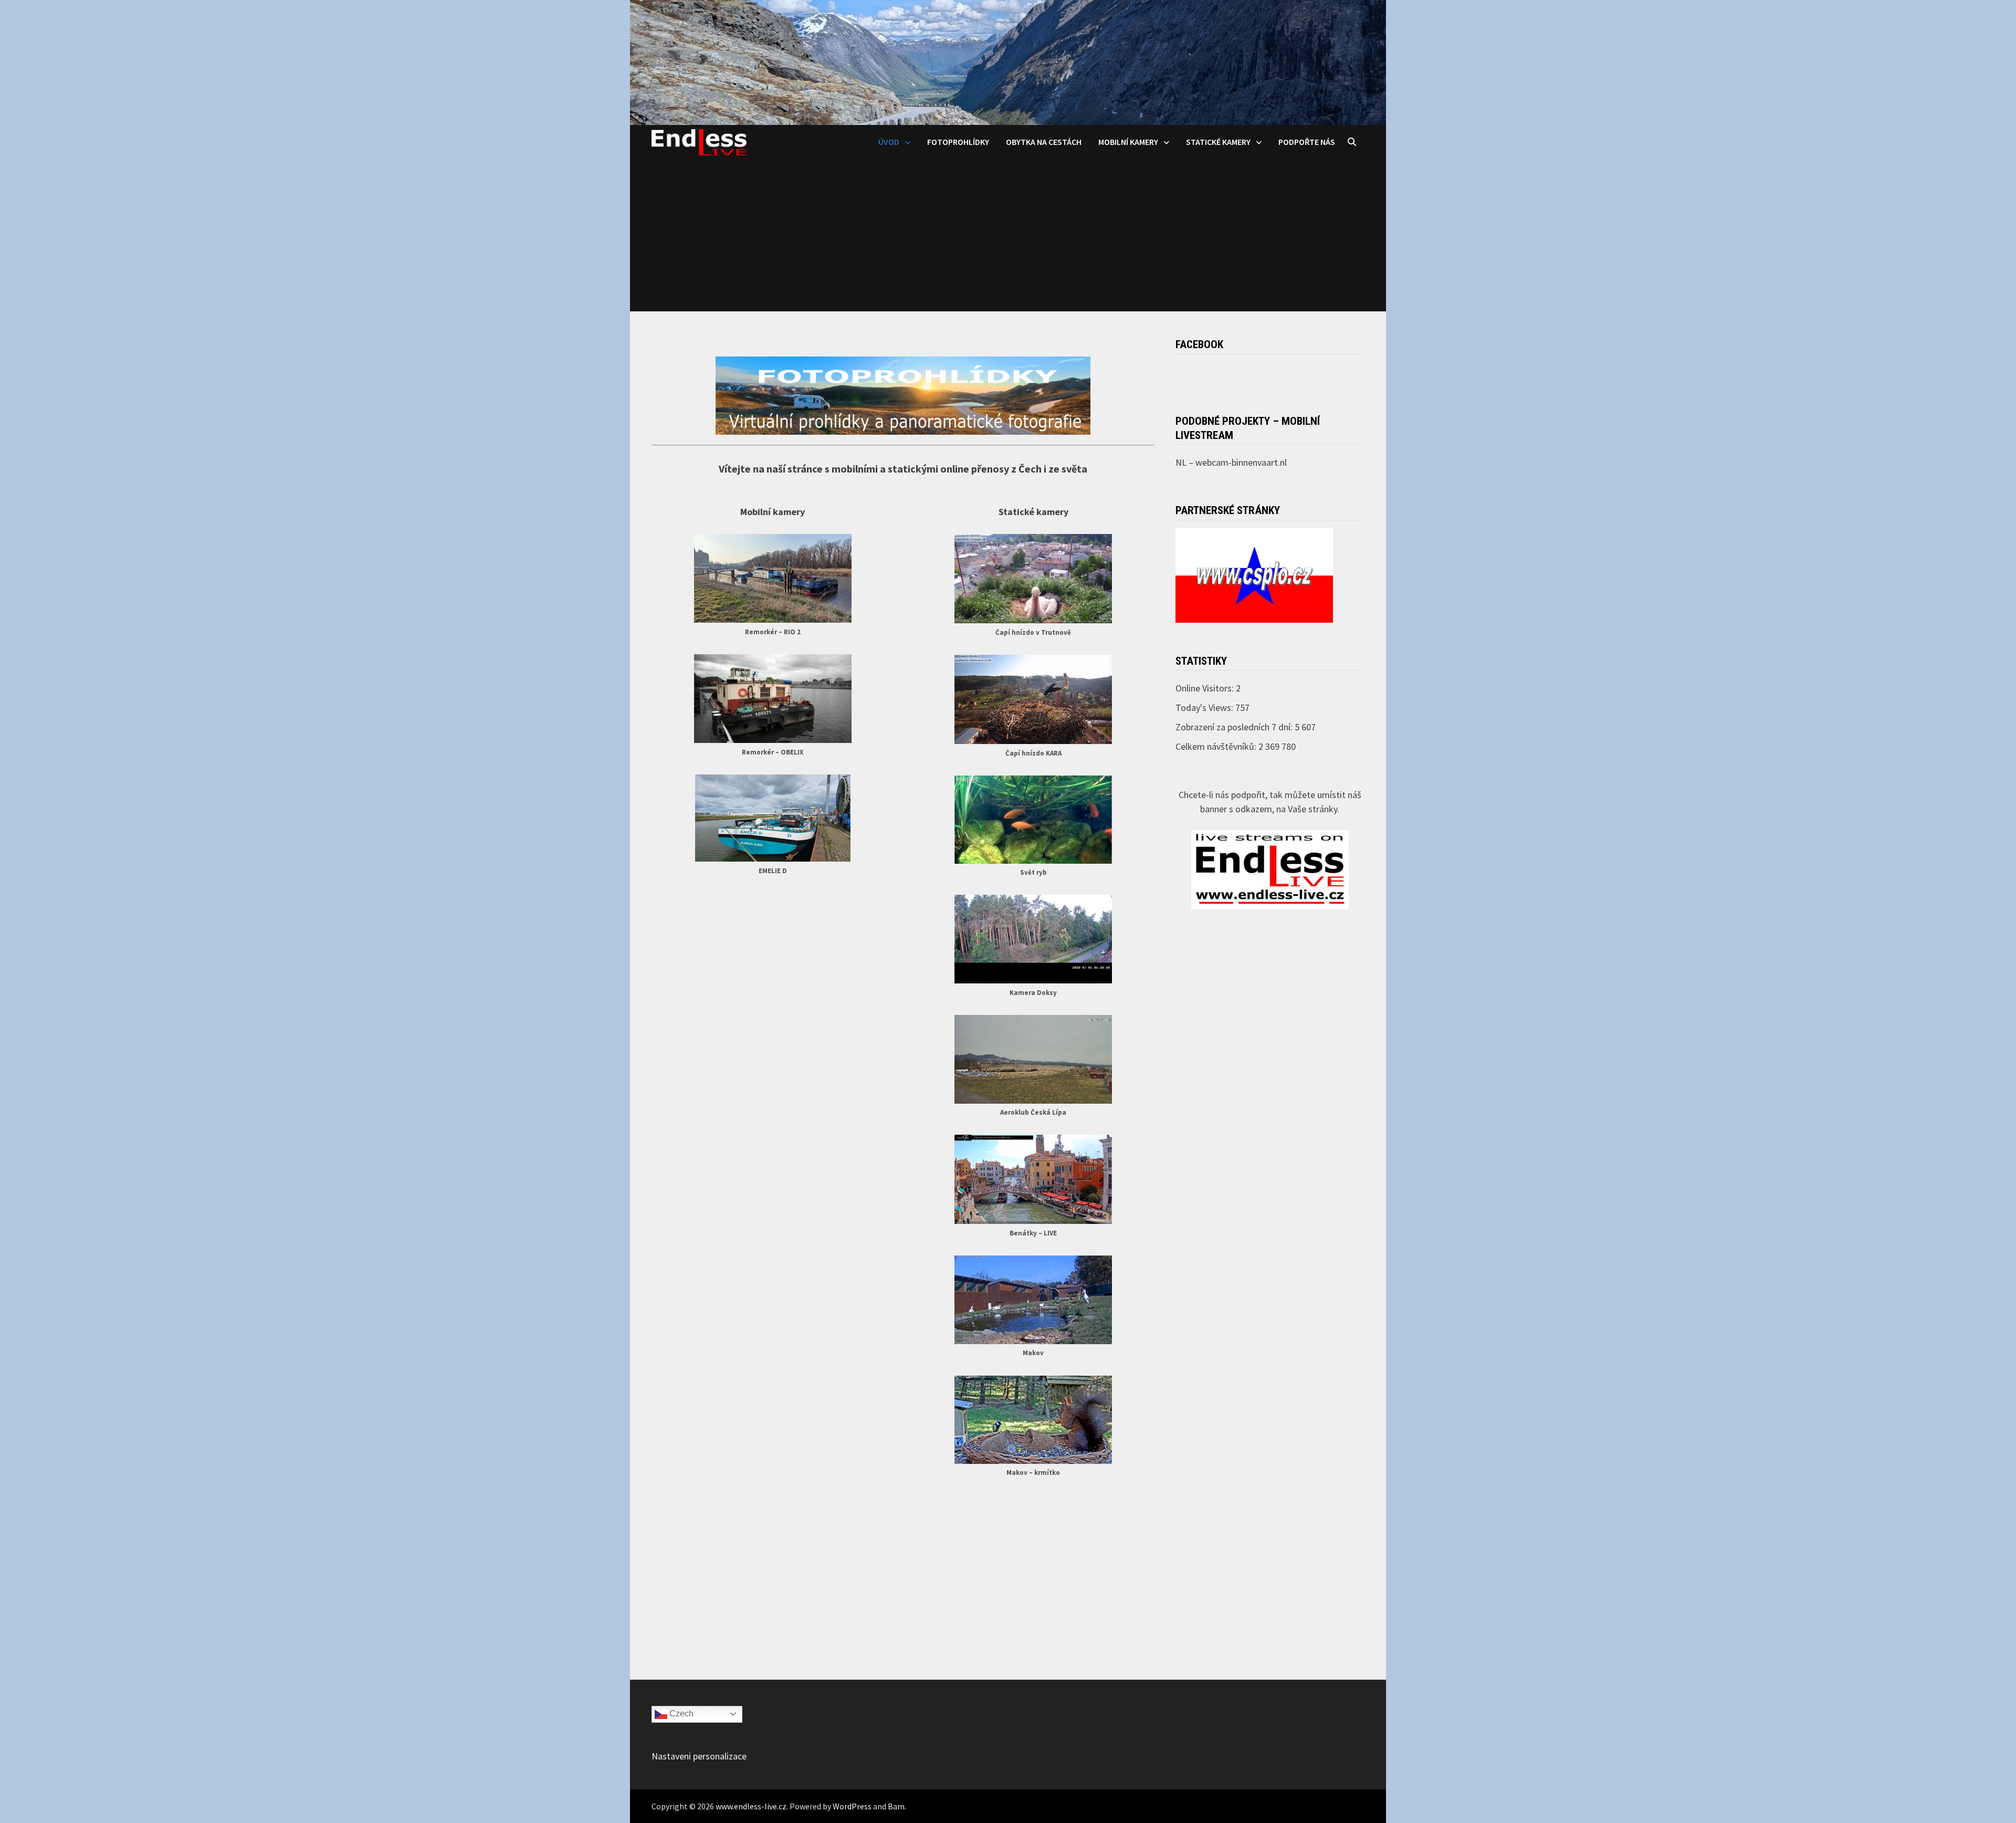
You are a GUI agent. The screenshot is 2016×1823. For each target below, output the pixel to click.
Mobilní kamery (1128, 142)
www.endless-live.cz (751, 1806)
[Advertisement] (1008, 238)
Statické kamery (1218, 142)
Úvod (889, 142)
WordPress (852, 1806)
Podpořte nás (1307, 142)
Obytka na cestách (1044, 142)
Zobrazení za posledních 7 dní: (1235, 727)
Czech (680, 1714)
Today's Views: (1205, 708)
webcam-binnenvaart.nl (1241, 462)
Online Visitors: (1206, 688)
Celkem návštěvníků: (1217, 746)
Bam (896, 1806)
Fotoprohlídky (958, 142)
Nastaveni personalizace (699, 1756)
